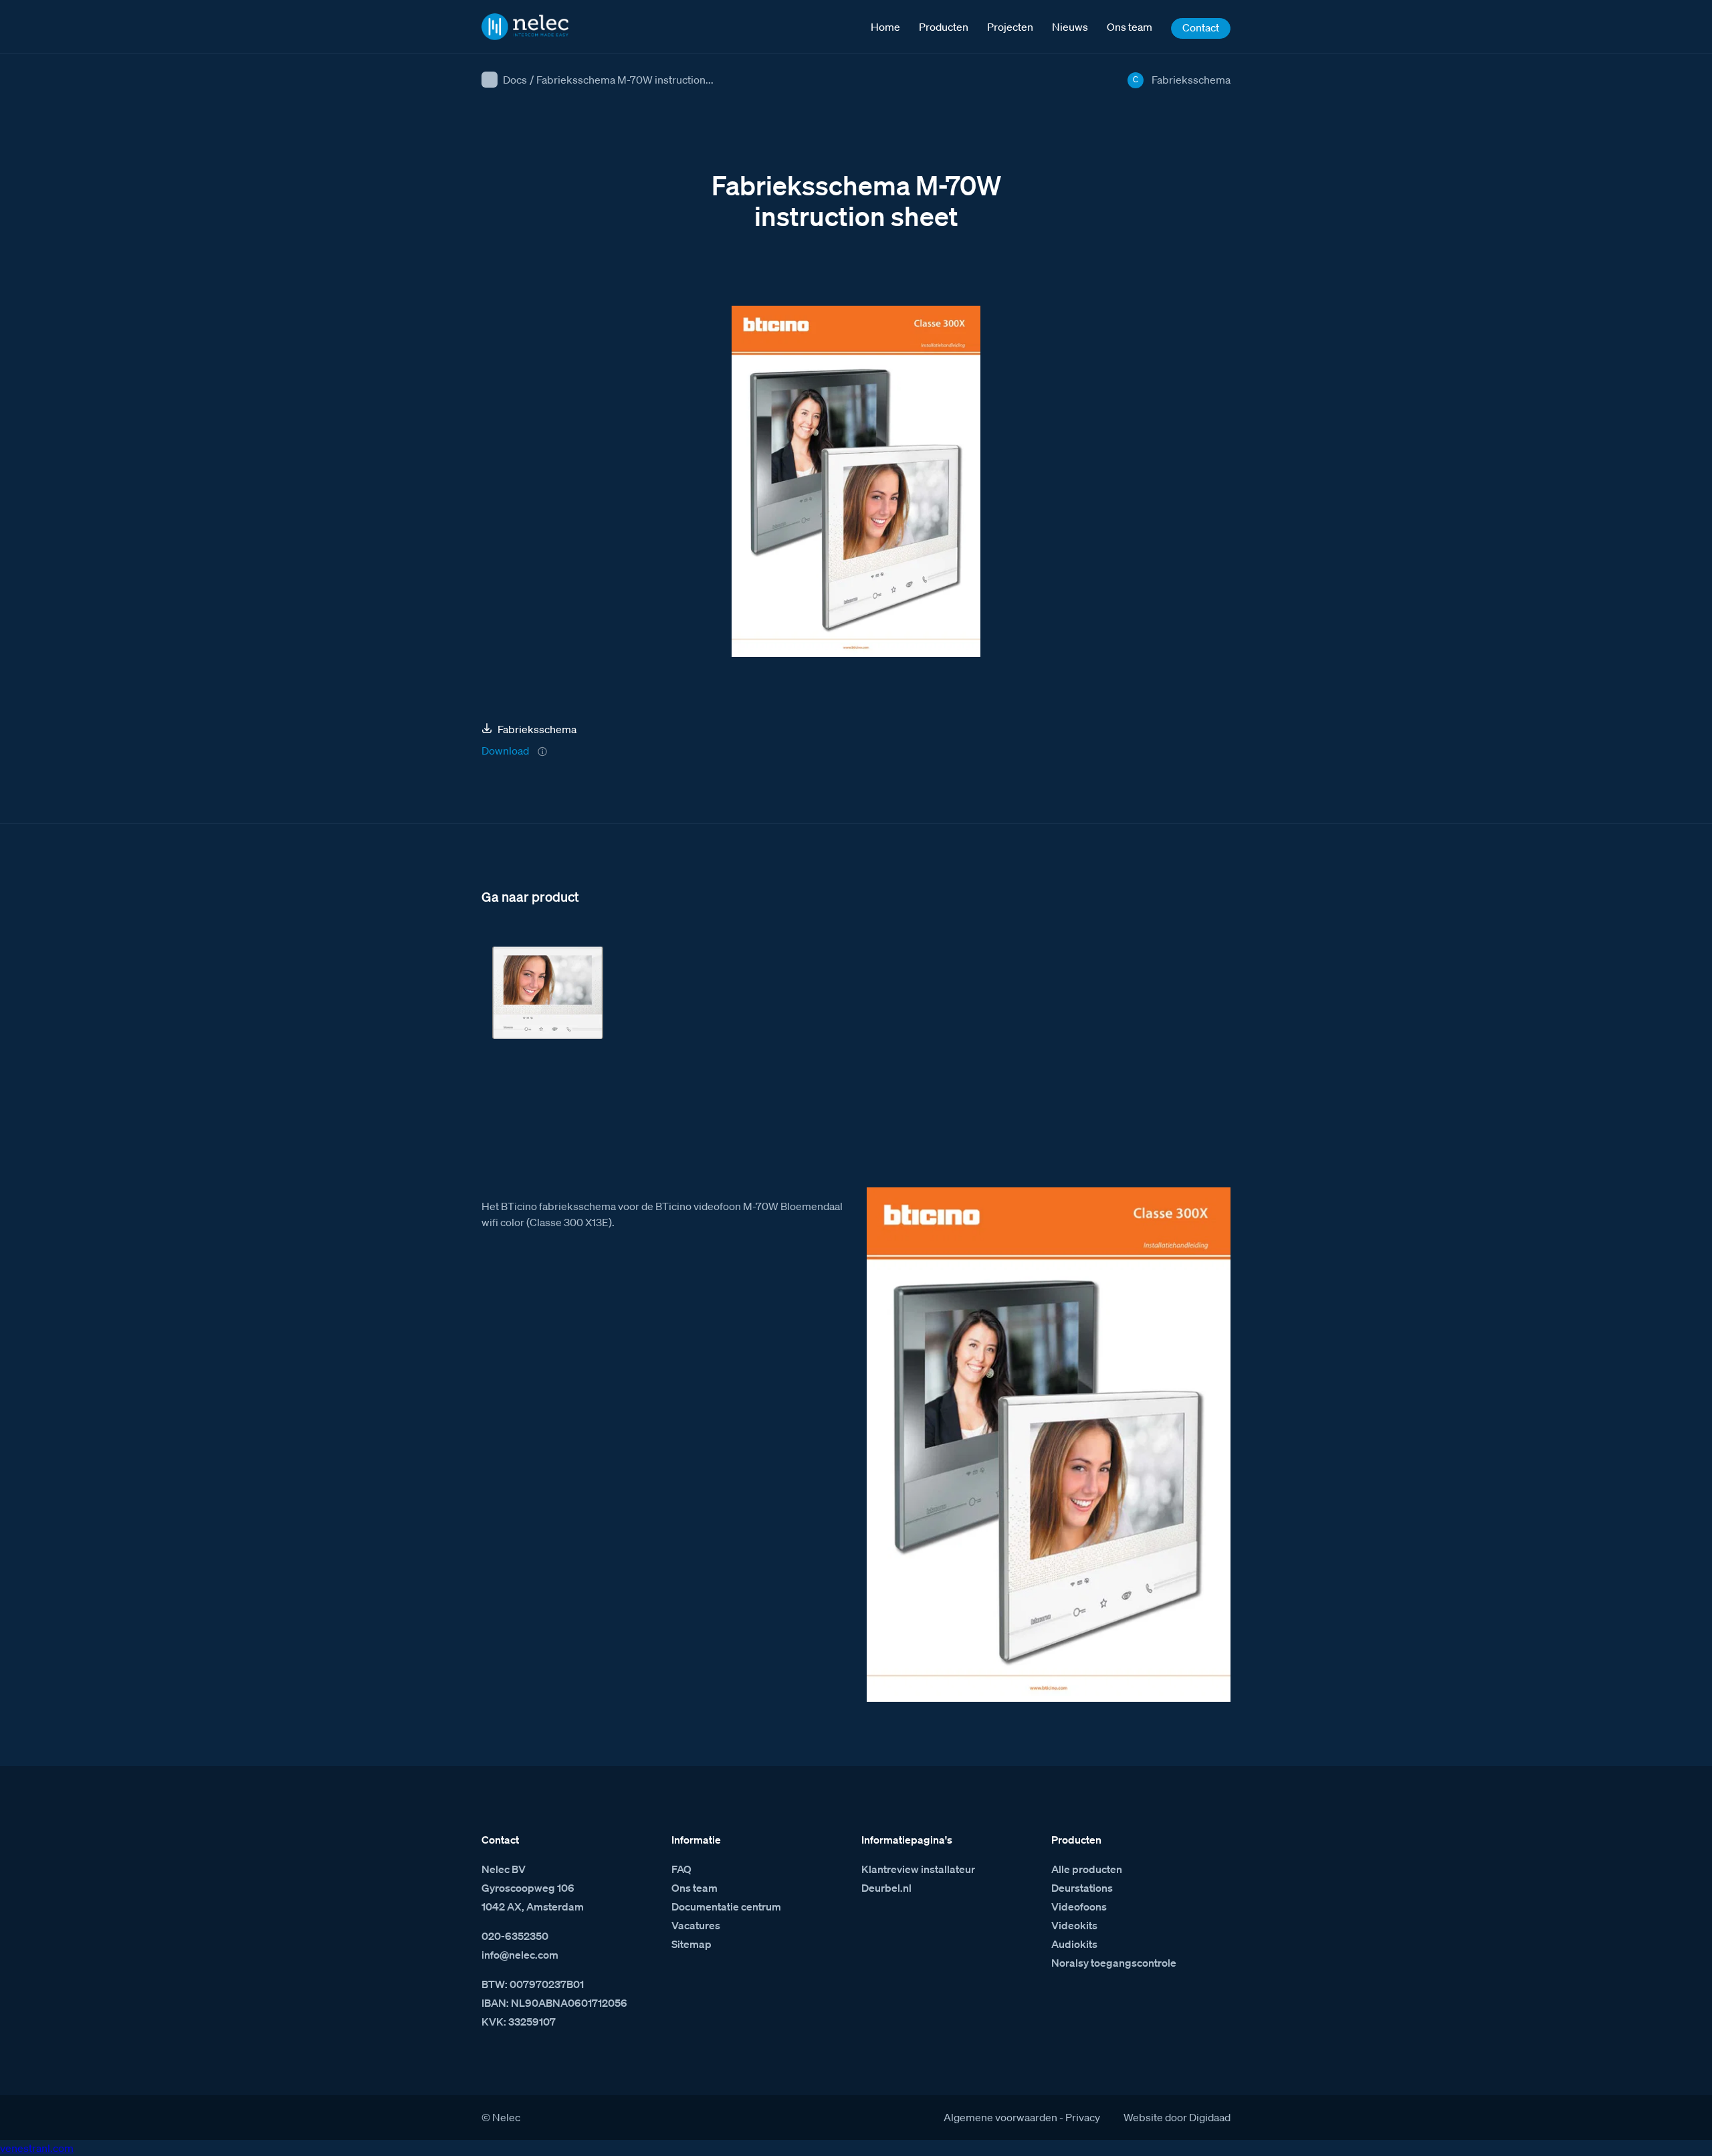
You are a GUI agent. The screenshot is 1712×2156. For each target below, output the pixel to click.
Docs (515, 80)
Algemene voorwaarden (1000, 2117)
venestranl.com (37, 2148)
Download (505, 751)
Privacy (1083, 2117)
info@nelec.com (520, 1955)
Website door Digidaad (1177, 2117)
